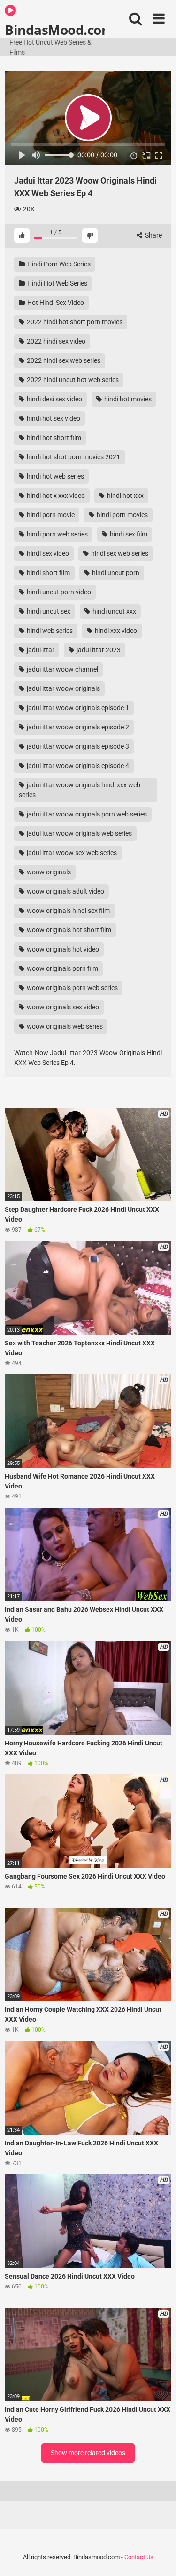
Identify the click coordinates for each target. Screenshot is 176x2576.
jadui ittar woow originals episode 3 (77, 746)
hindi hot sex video (53, 418)
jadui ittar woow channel (62, 669)
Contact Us (139, 2557)
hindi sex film (128, 534)
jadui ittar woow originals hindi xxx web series (80, 790)
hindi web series (49, 631)
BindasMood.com (55, 29)
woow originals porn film (62, 968)
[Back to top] (159, 2557)
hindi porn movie (50, 515)
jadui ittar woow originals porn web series (86, 814)
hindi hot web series (55, 476)
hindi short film (48, 573)
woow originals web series (64, 1026)
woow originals (48, 872)
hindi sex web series (119, 553)
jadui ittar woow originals (63, 688)
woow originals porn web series (72, 988)
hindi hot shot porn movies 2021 (73, 457)
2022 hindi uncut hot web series (72, 380)
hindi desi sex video (54, 399)
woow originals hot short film (68, 930)
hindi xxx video (115, 631)
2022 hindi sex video (55, 341)
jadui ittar (40, 650)
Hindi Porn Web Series (58, 264)
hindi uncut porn (115, 573)
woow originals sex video (62, 1007)
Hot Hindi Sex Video (55, 303)
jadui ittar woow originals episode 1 (77, 708)
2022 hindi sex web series (63, 360)
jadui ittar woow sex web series (71, 853)
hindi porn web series (57, 534)
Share (153, 235)
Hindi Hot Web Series (57, 283)
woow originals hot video (62, 949)
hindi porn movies (122, 515)
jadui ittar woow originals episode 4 (77, 766)
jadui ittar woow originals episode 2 (77, 727)
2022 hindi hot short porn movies (74, 322)
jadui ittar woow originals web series (79, 833)
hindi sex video (47, 553)
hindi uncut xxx (114, 611)
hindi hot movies (127, 399)
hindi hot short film (53, 438)
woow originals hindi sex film (68, 911)
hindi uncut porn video (58, 592)
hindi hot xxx (125, 496)
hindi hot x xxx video (55, 496)
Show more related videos (88, 2453)
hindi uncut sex (48, 611)
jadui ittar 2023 (98, 650)
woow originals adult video (65, 891)
